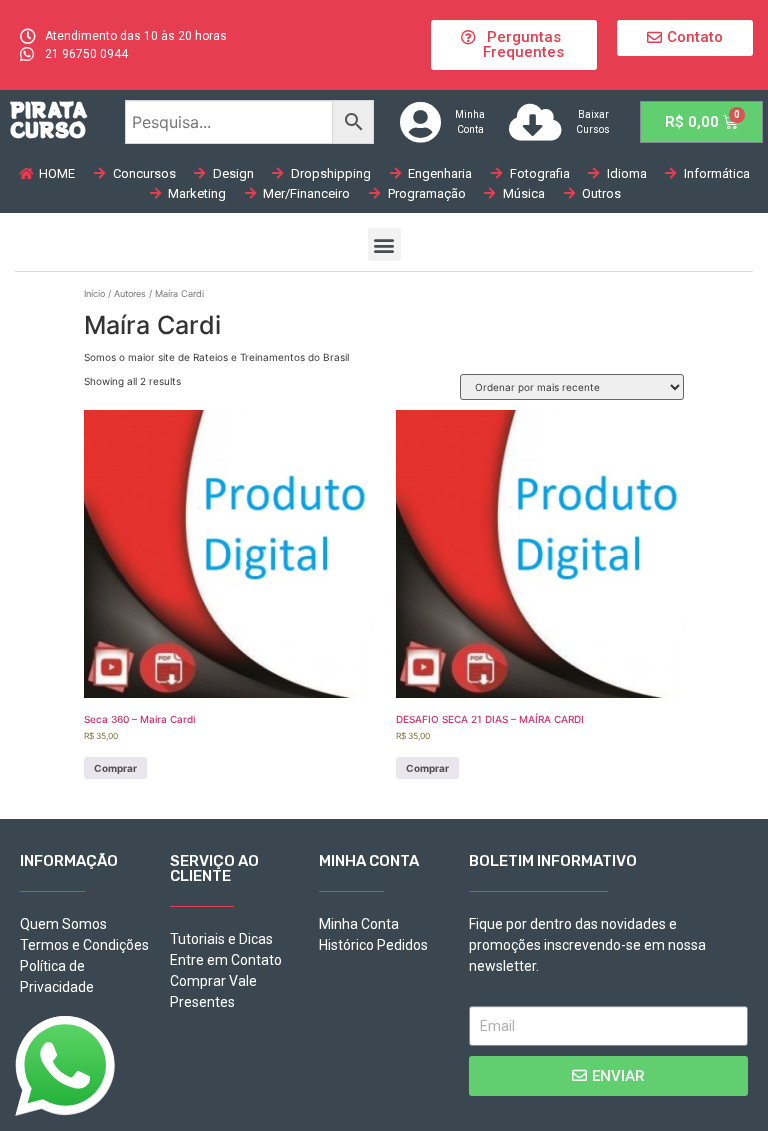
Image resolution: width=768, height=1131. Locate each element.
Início (94, 293)
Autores (130, 293)
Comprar (115, 768)
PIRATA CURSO (48, 119)
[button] (513, 45)
